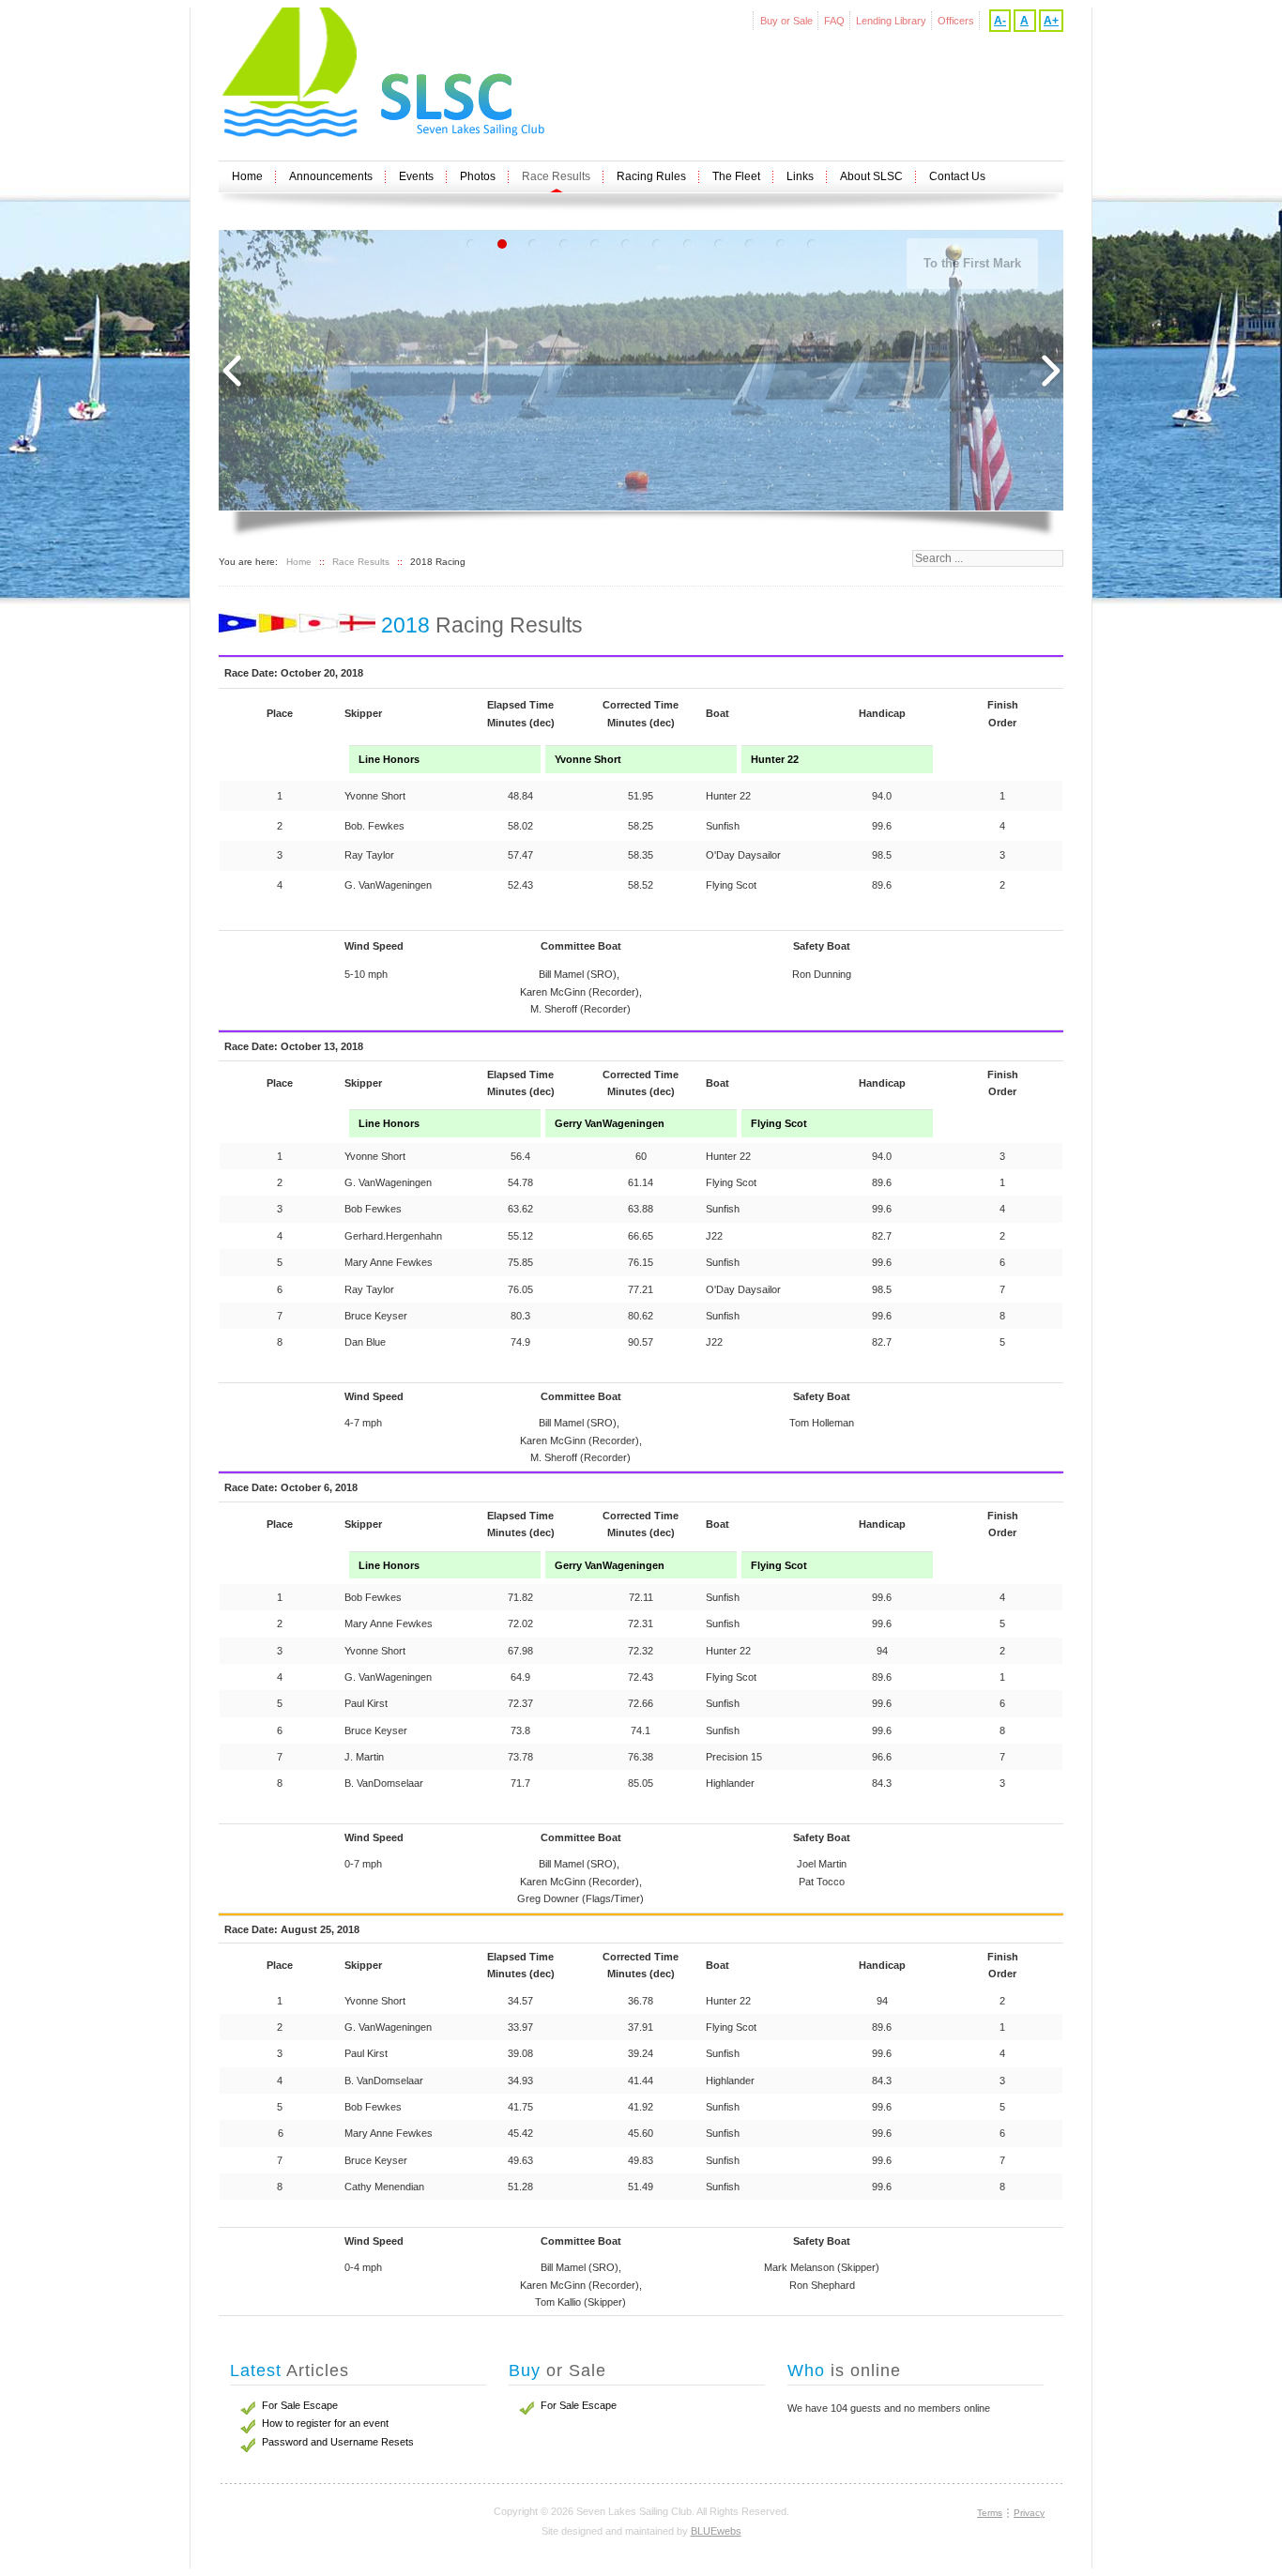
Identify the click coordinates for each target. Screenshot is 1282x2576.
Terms (990, 2513)
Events (416, 176)
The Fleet (736, 176)
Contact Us (957, 176)
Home (247, 176)
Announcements (331, 176)
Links (800, 176)
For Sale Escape (579, 2405)
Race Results (556, 176)
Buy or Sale (786, 21)
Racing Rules (651, 176)
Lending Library (891, 21)
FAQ (834, 21)
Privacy (1029, 2513)
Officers (956, 21)
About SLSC (871, 176)
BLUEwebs (716, 2531)
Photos (478, 176)
